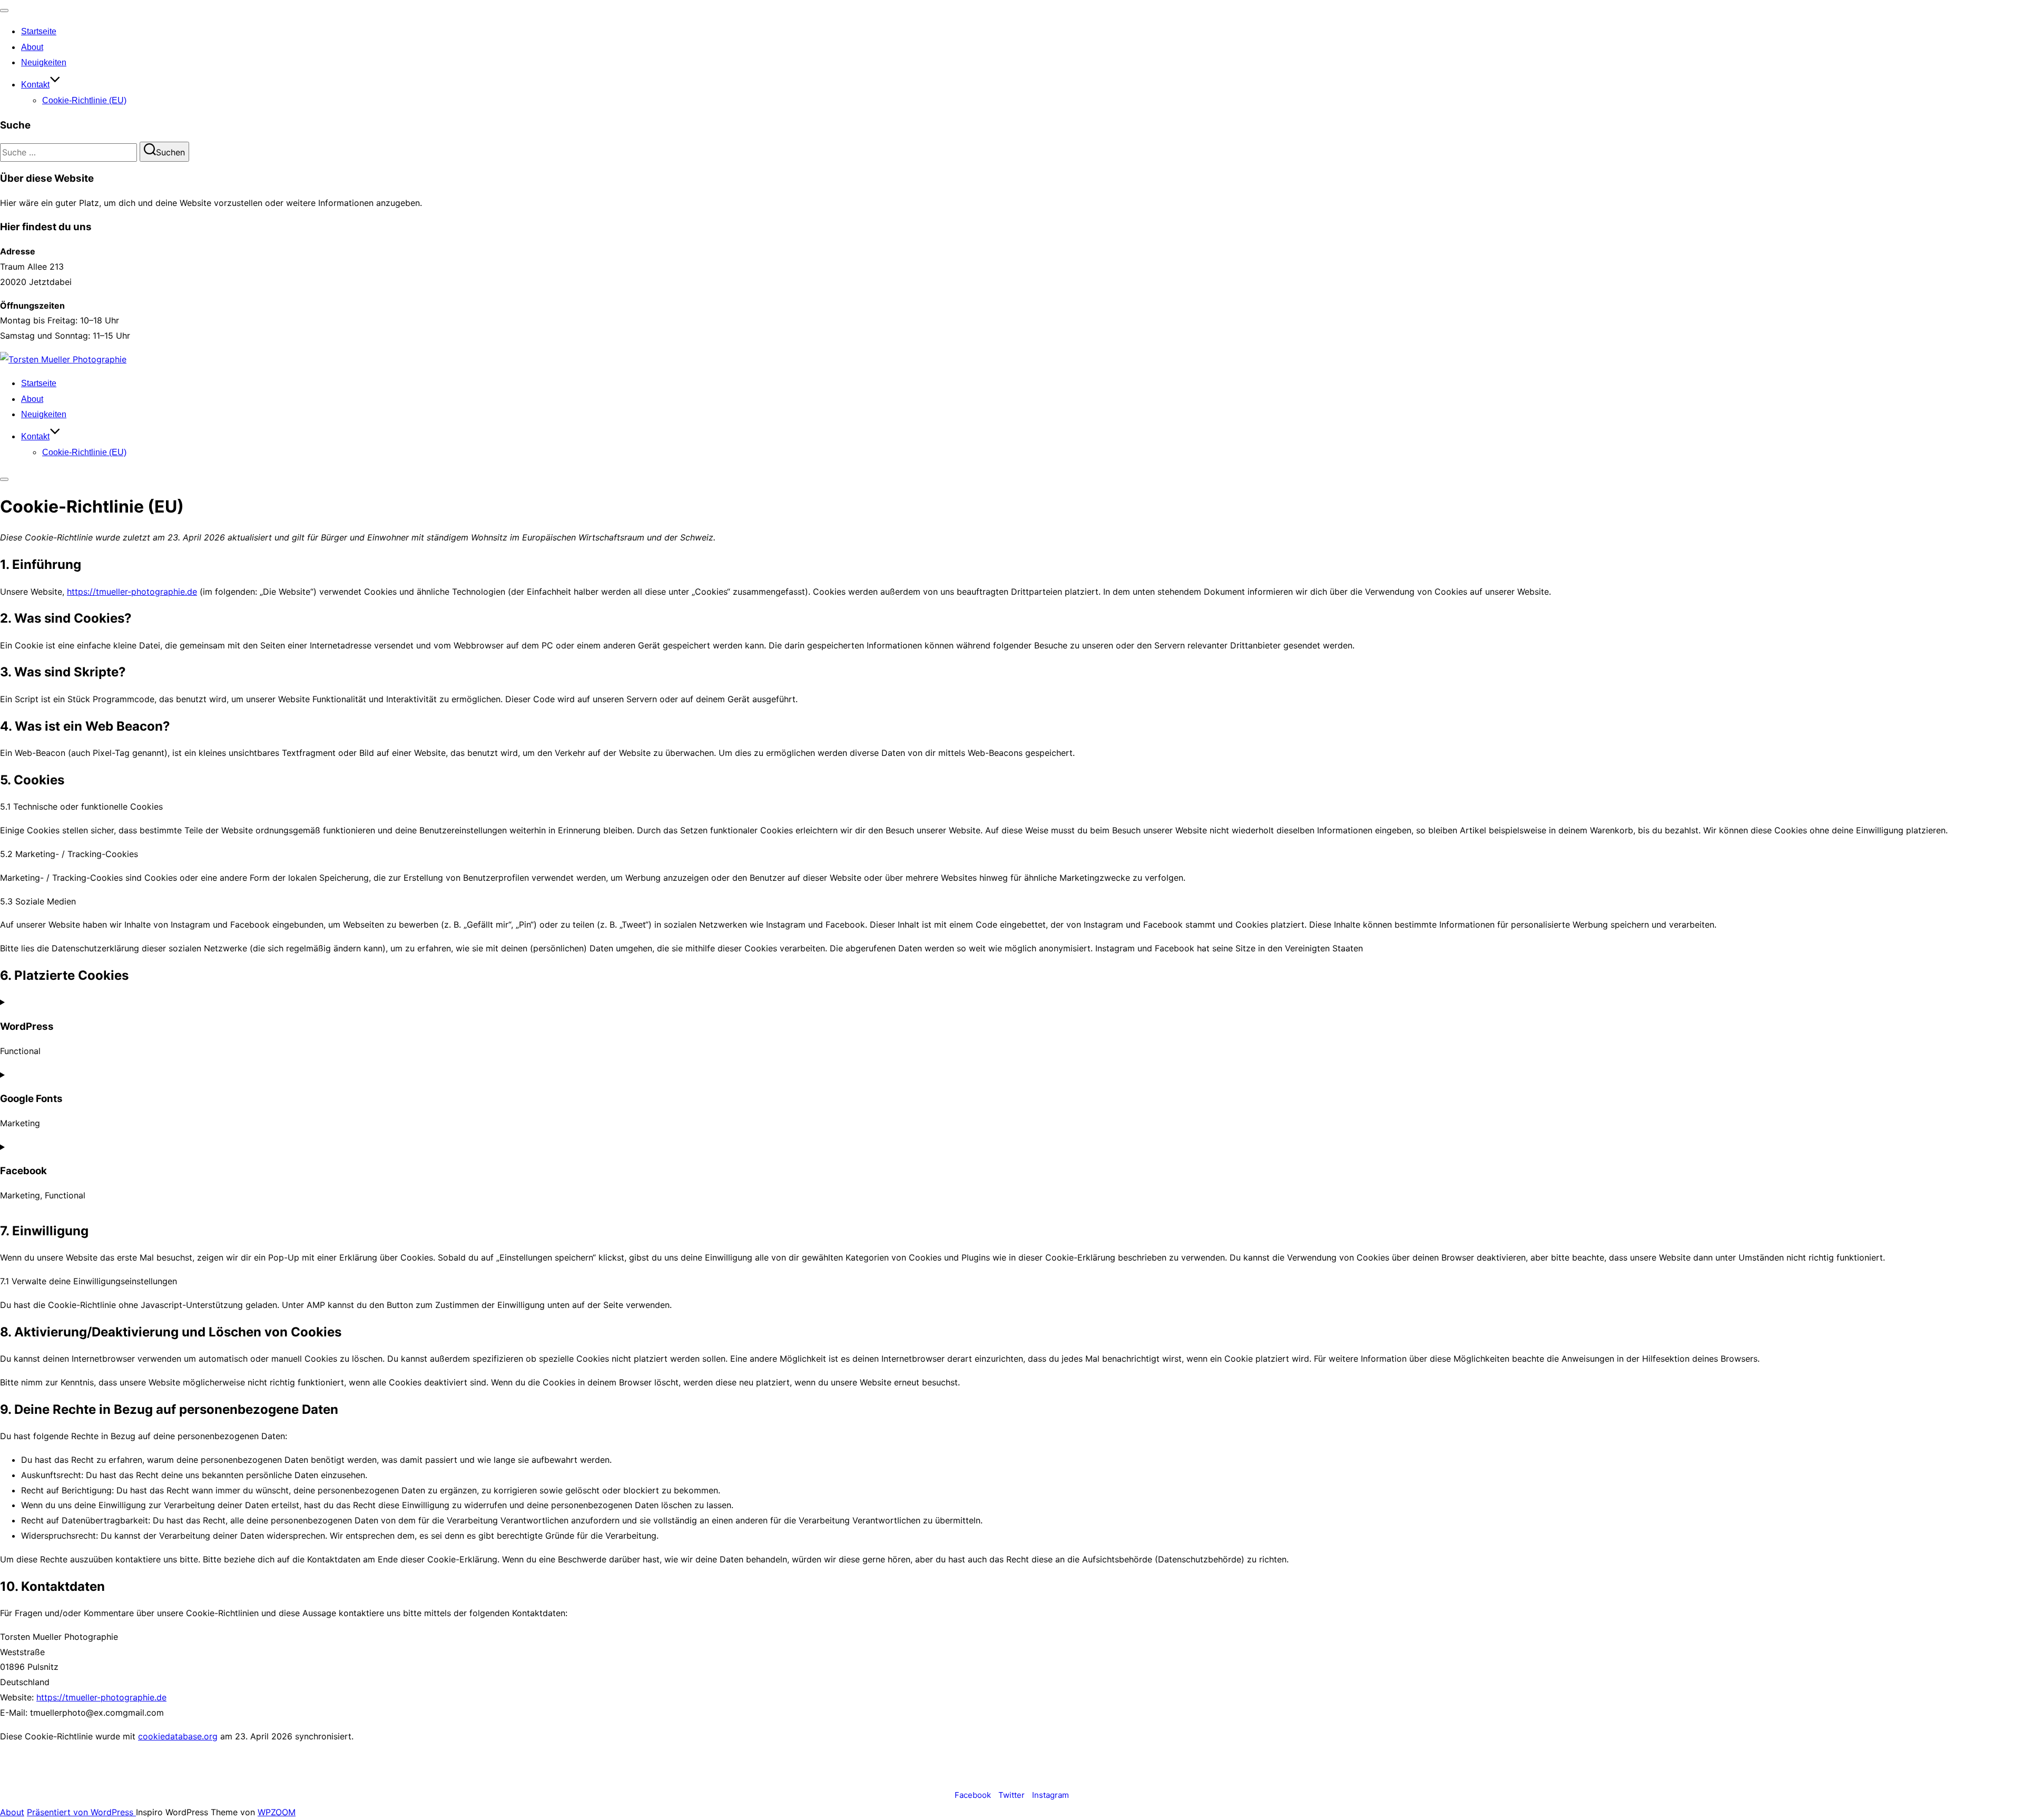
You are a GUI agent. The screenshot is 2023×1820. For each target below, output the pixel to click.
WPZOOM (277, 1812)
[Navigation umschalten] (4, 11)
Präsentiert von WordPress (81, 1812)
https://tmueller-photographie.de (132, 592)
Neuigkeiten (44, 62)
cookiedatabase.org (178, 1736)
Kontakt (35, 85)
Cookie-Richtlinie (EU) (84, 100)
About (32, 47)
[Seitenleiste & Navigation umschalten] (4, 479)
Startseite (39, 31)
